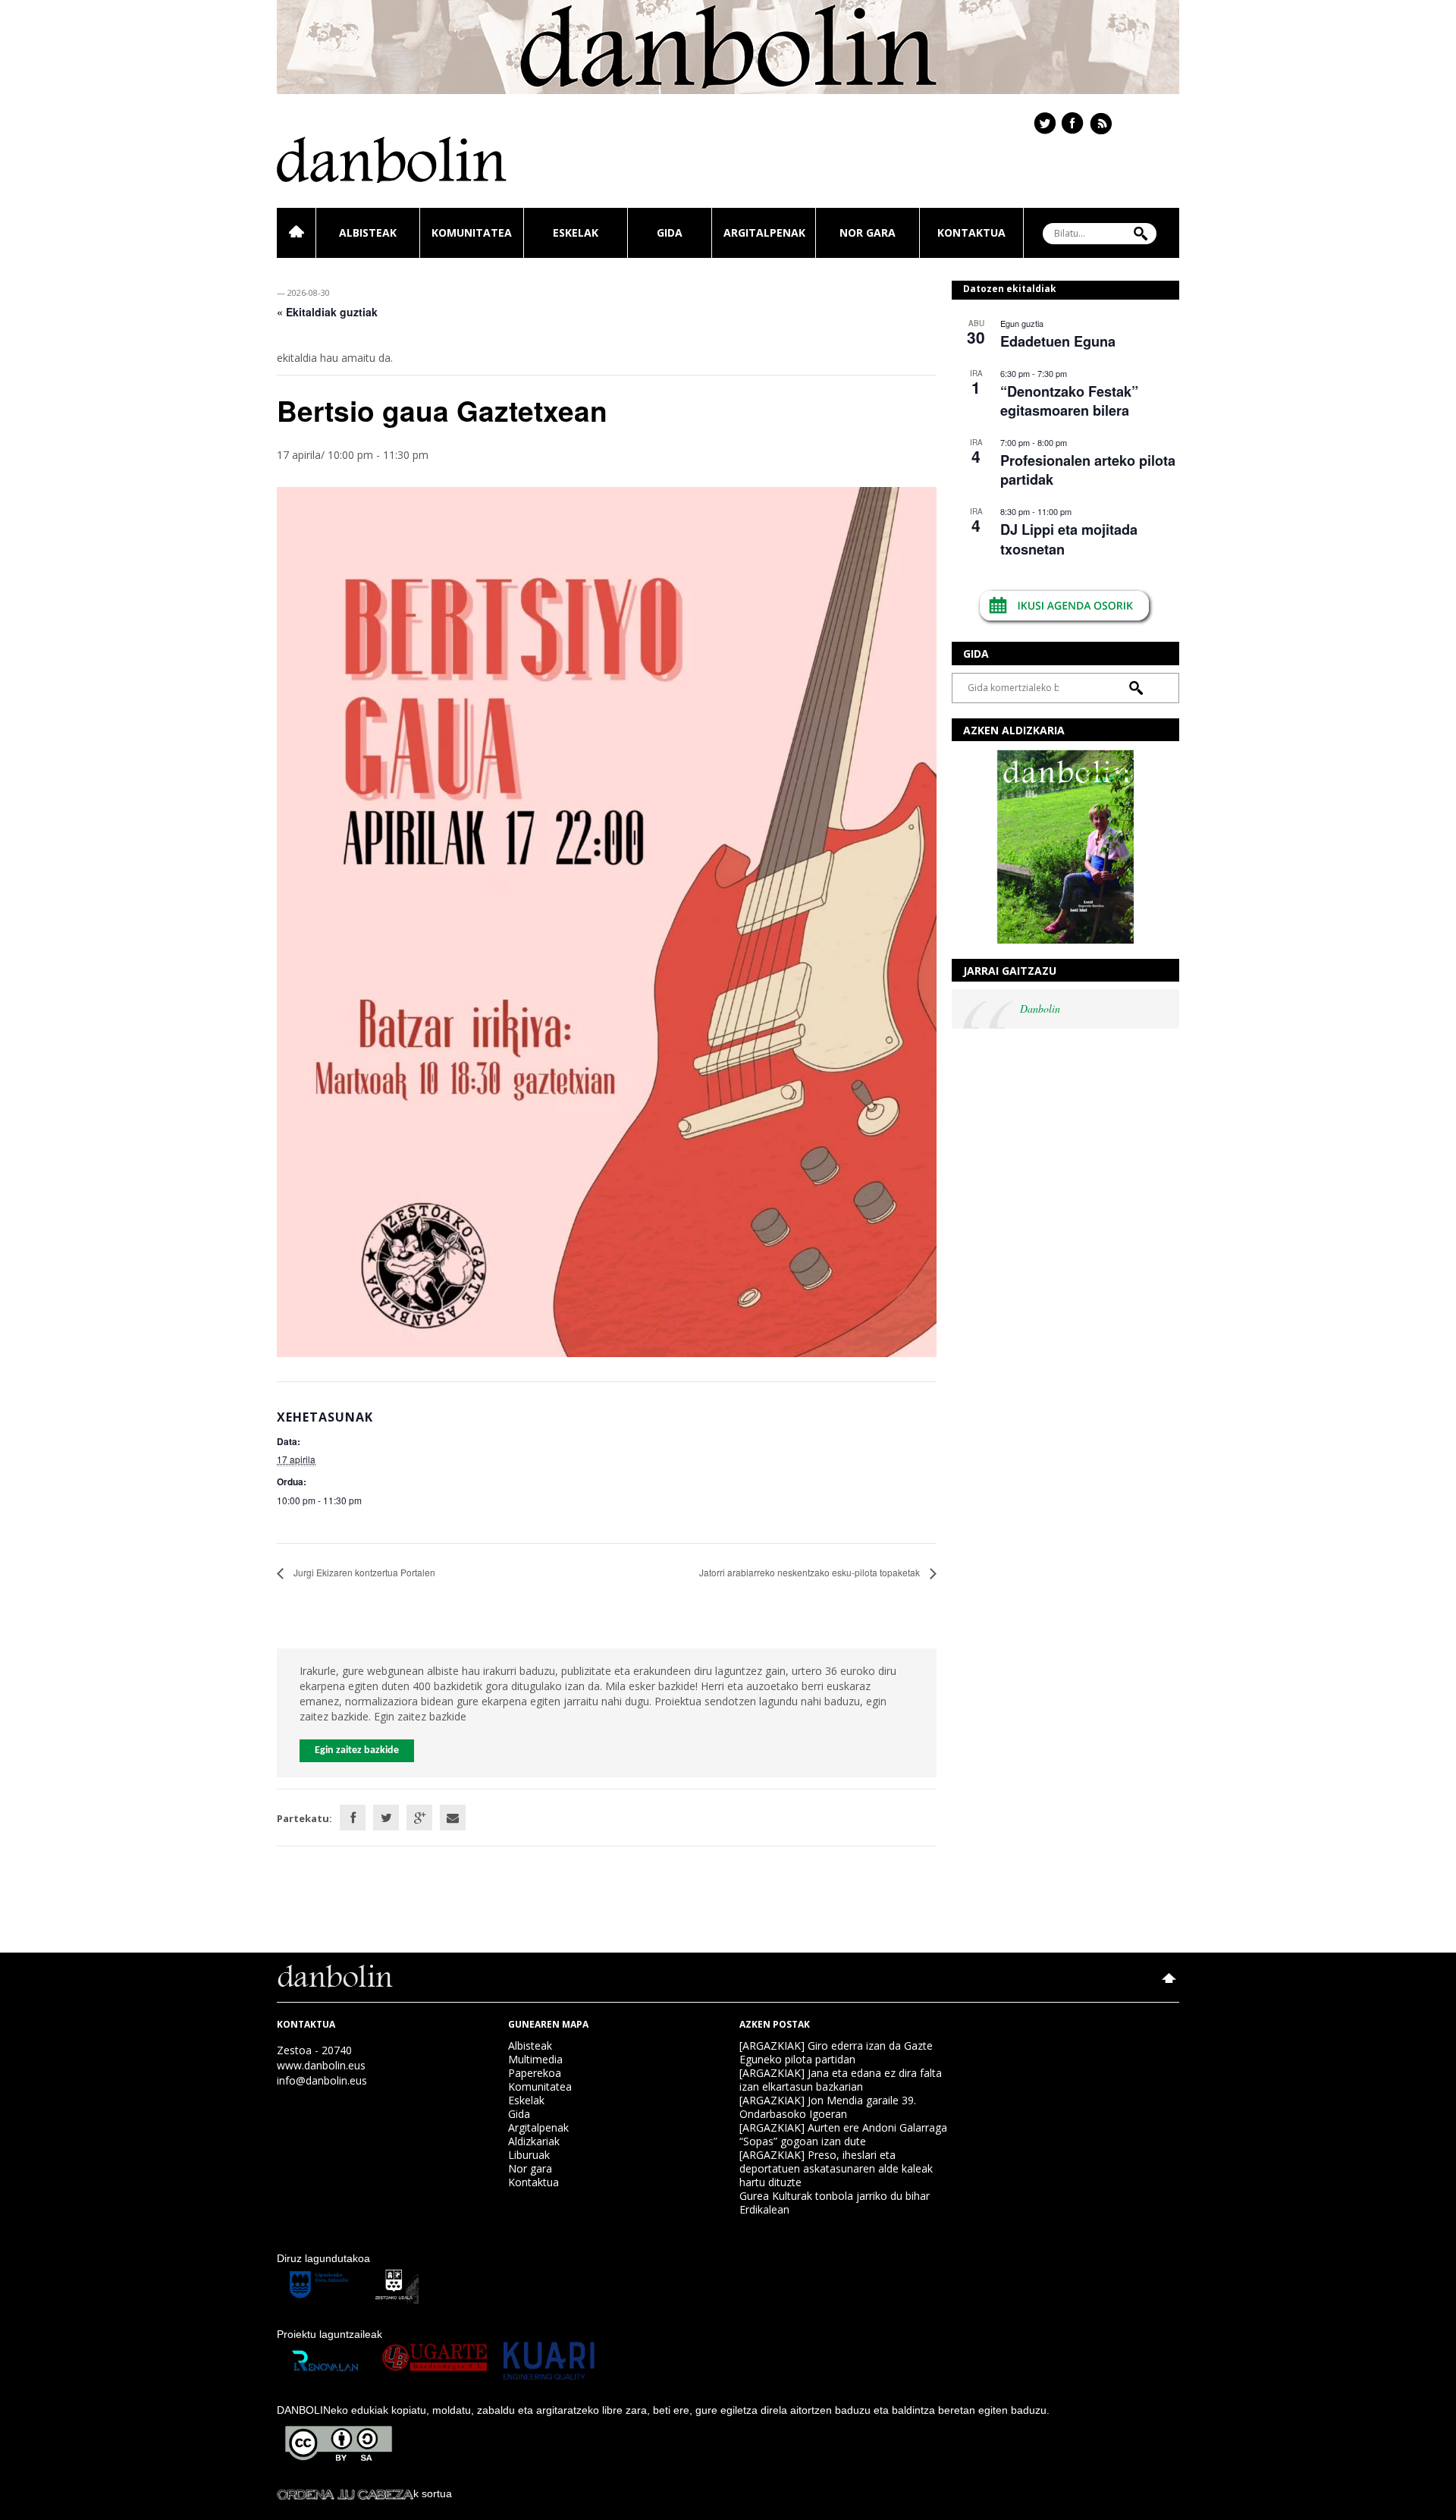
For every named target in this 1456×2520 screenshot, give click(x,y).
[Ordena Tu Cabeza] (345, 2493)
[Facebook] (353, 1818)
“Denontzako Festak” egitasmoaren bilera (1069, 401)
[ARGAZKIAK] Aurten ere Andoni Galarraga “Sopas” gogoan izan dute (843, 2134)
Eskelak (576, 233)
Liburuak (529, 2155)
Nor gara (868, 233)
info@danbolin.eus (322, 2080)
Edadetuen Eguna (1058, 341)
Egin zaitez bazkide (357, 1750)
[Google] (419, 1818)
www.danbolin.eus (321, 2065)
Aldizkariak (534, 2141)
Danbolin (1040, 1009)
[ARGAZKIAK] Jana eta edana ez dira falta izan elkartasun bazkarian (841, 2080)
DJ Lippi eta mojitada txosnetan (1069, 539)
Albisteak (368, 233)
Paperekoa (535, 2073)
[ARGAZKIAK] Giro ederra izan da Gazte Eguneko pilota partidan (836, 2052)
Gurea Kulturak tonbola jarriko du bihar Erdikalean (835, 2203)
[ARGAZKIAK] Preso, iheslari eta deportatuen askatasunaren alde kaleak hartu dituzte (836, 2168)
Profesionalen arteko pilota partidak (1088, 470)
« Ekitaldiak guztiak (327, 312)
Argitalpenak (764, 233)
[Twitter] (386, 1818)
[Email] (453, 1818)
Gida (670, 233)
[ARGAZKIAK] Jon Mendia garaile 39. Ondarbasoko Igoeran (828, 2107)
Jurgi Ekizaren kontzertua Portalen (363, 1572)
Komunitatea (472, 233)
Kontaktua (971, 233)
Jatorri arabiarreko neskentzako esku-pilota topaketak (811, 1572)
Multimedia (535, 2059)
